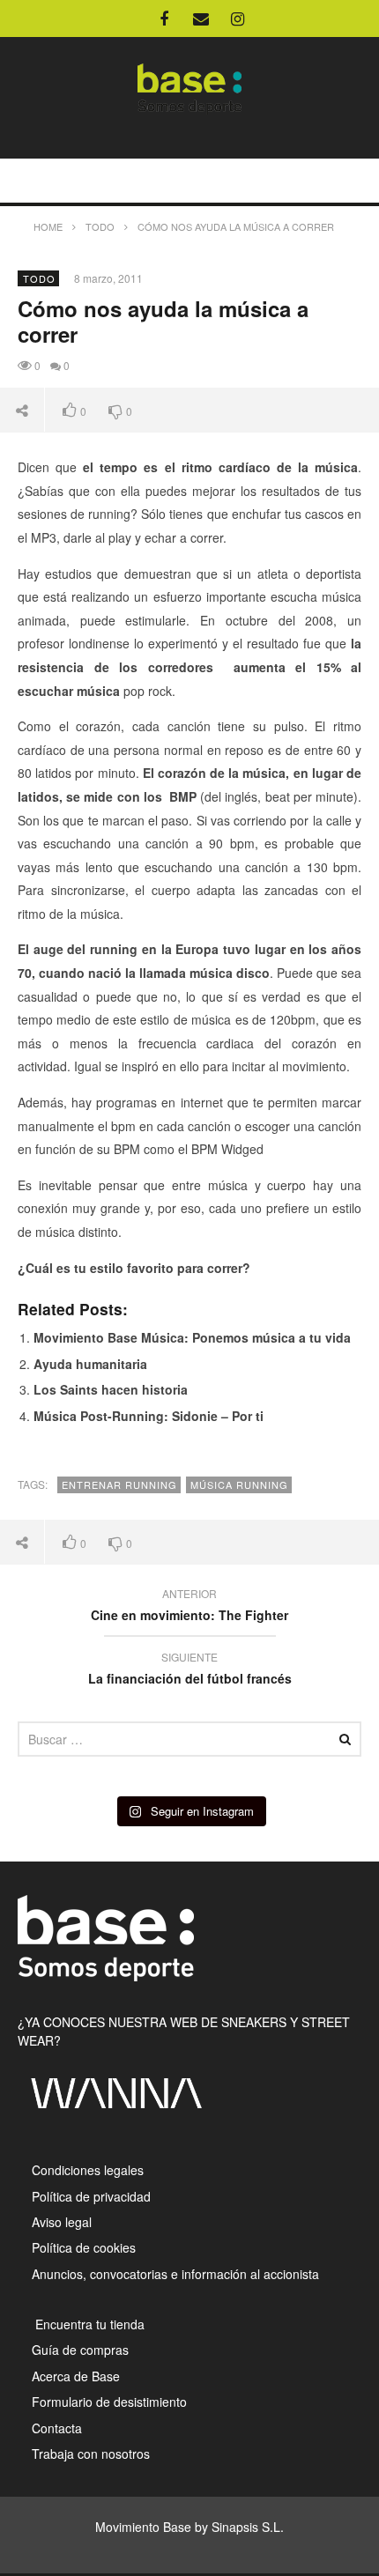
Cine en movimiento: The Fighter (189, 1607)
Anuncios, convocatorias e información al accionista (175, 2274)
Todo (39, 278)
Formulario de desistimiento (109, 2402)
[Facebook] (164, 19)
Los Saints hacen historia (111, 1389)
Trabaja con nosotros (91, 2454)
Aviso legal (62, 2222)
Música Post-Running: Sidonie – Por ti (149, 1416)
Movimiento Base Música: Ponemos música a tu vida (192, 1337)
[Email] (201, 19)
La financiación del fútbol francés (190, 1670)
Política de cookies (84, 2247)
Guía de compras (80, 2350)
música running (239, 1484)
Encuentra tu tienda (88, 2324)
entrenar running (119, 1484)
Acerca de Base (76, 2376)
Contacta (57, 2428)
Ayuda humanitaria (90, 1364)
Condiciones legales (88, 2170)
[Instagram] (238, 19)
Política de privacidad (91, 2196)
